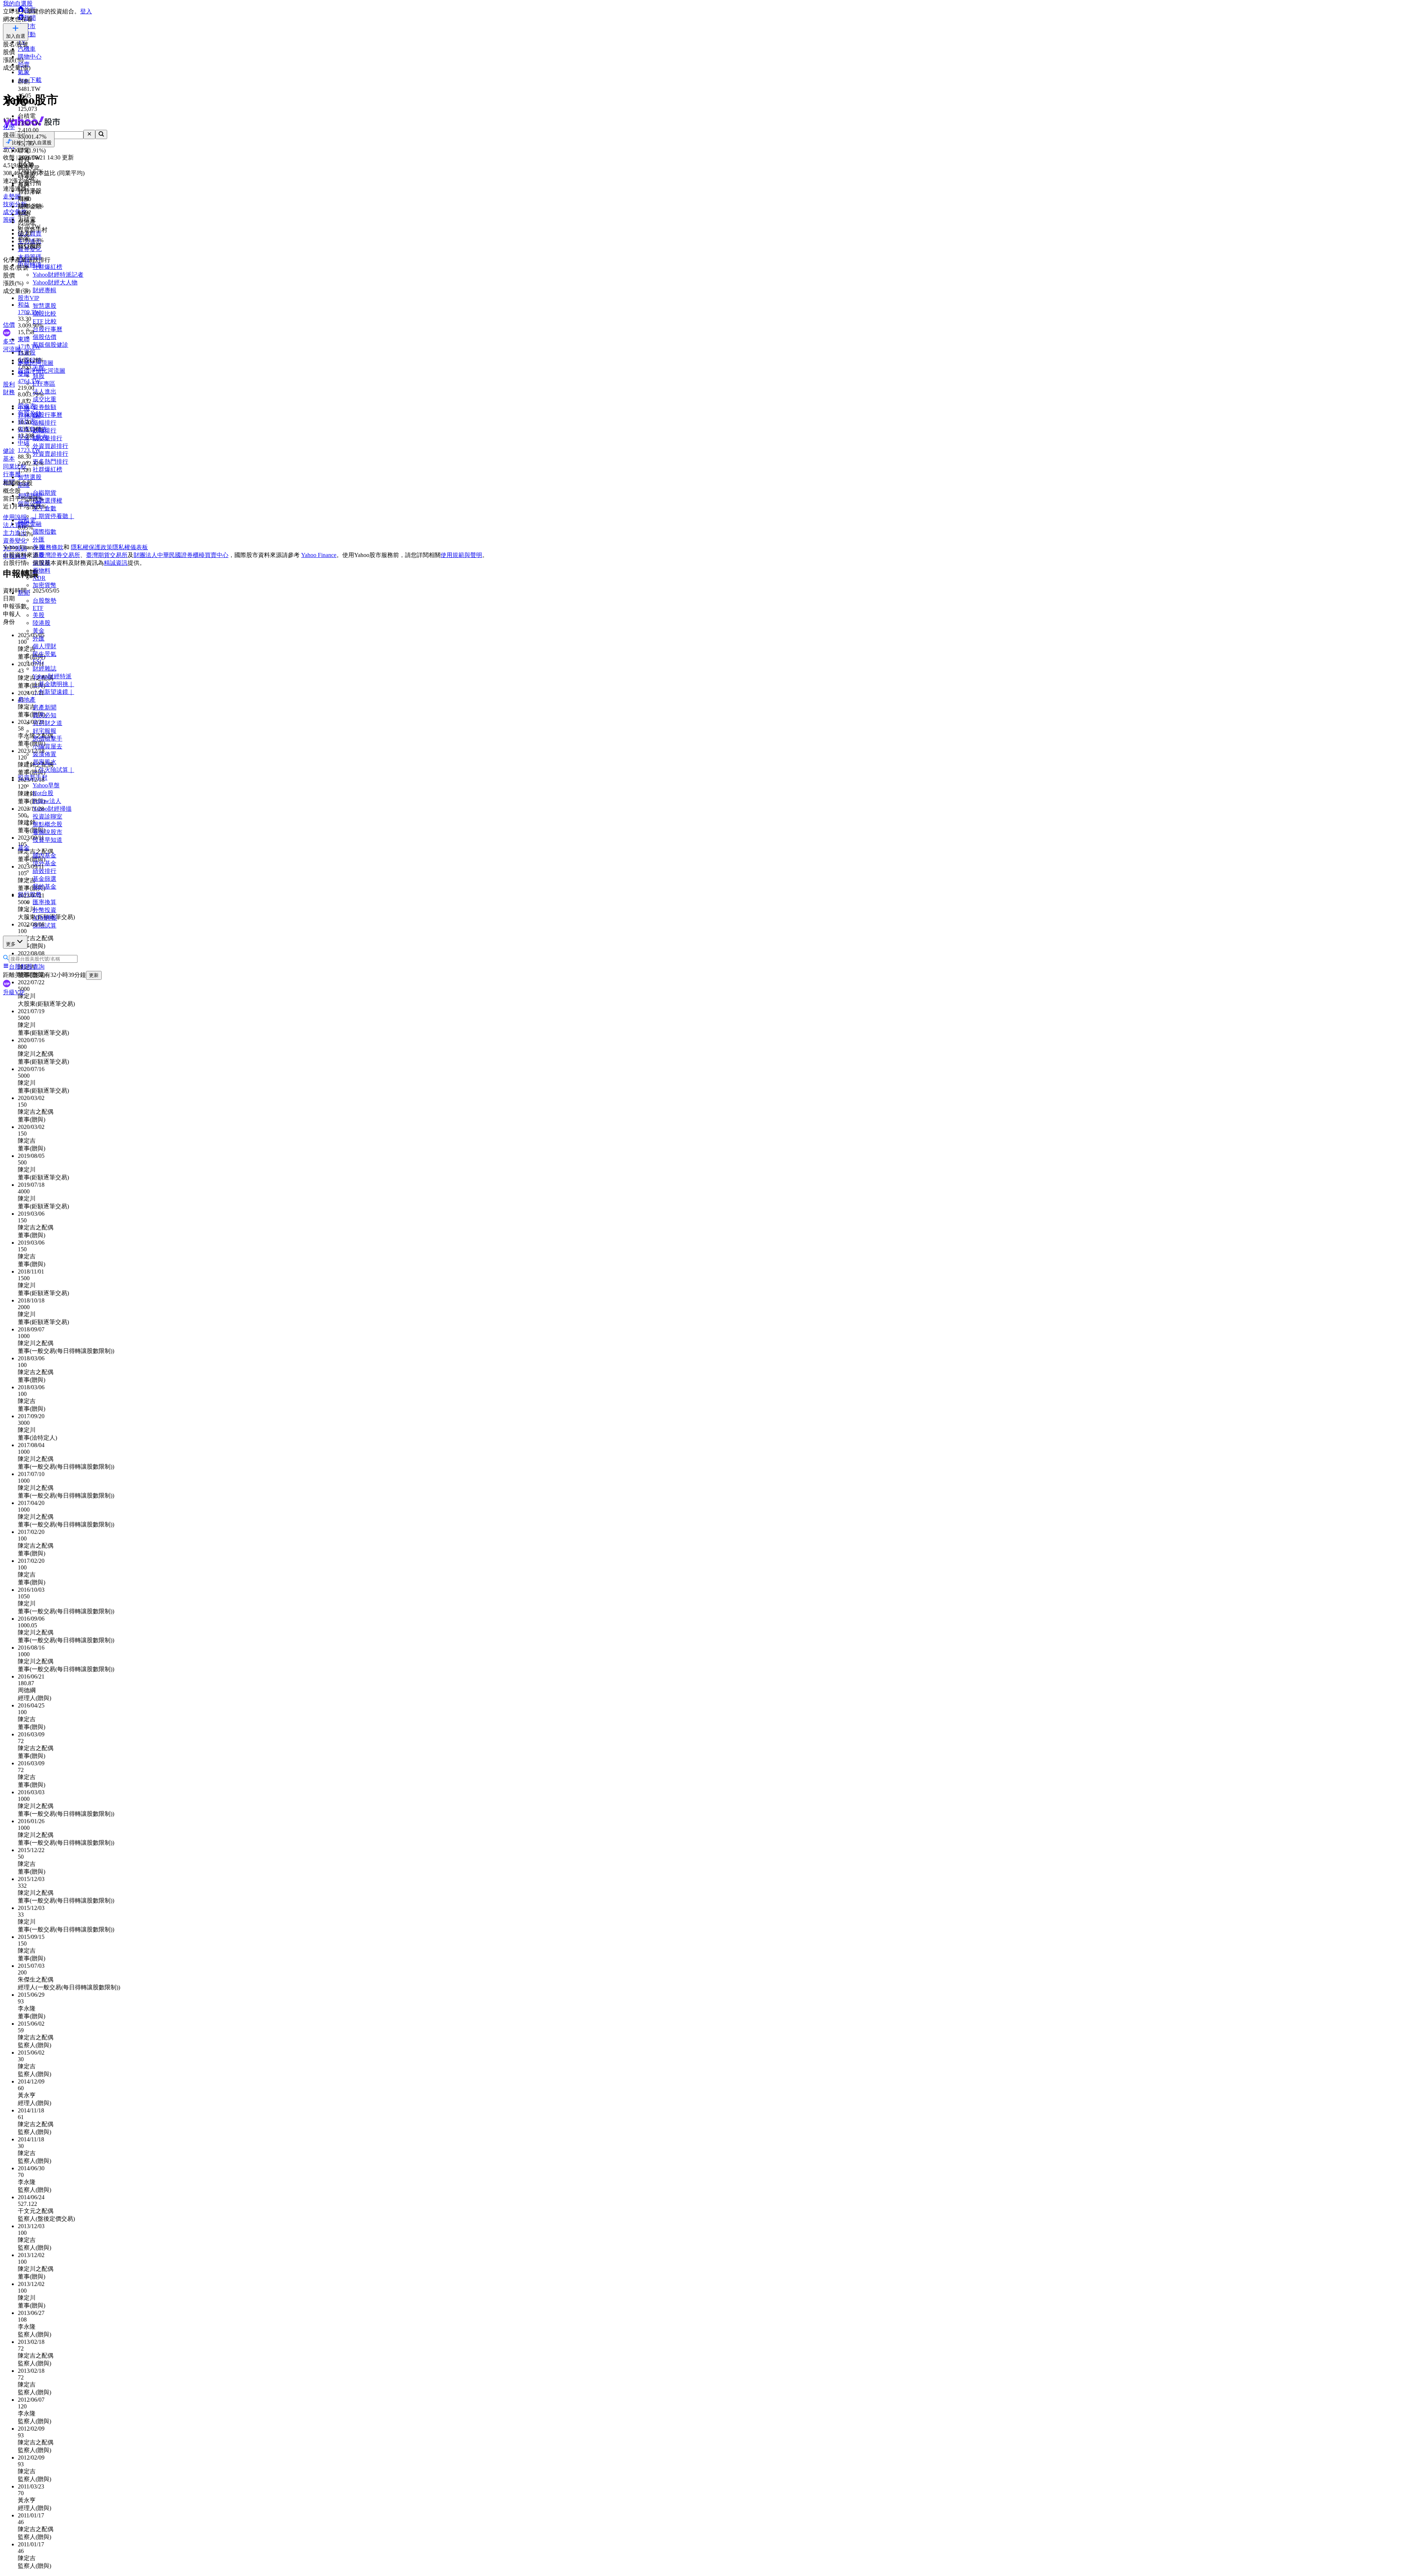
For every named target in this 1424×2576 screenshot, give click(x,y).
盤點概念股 (47, 824)
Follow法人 (47, 801)
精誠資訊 (116, 563)
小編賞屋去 (47, 746)
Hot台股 (43, 793)
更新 (94, 975)
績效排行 (44, 871)
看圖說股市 (47, 832)
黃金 (39, 631)
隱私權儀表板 (130, 547)
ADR (39, 578)
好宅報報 (44, 731)
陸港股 (42, 623)
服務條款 (52, 547)
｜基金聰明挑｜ (53, 684)
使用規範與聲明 (461, 555)
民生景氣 (44, 654)
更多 (11, 944)
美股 (39, 615)
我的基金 (44, 887)
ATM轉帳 (45, 918)
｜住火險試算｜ (53, 770)
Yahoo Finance (319, 555)
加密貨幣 (44, 585)
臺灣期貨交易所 (107, 555)
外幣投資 (44, 910)
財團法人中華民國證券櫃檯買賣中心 (181, 555)
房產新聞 (44, 707)
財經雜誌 (44, 668)
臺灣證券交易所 (59, 555)
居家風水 (44, 762)
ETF (38, 608)
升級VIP (14, 992)
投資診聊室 (47, 816)
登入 (86, 11)
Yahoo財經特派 (52, 676)
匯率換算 (44, 902)
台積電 (27, 520)
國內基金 (44, 855)
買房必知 (44, 715)
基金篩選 (44, 879)
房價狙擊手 (47, 739)
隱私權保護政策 (92, 547)
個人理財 (44, 646)
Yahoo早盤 (46, 785)
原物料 (42, 571)
